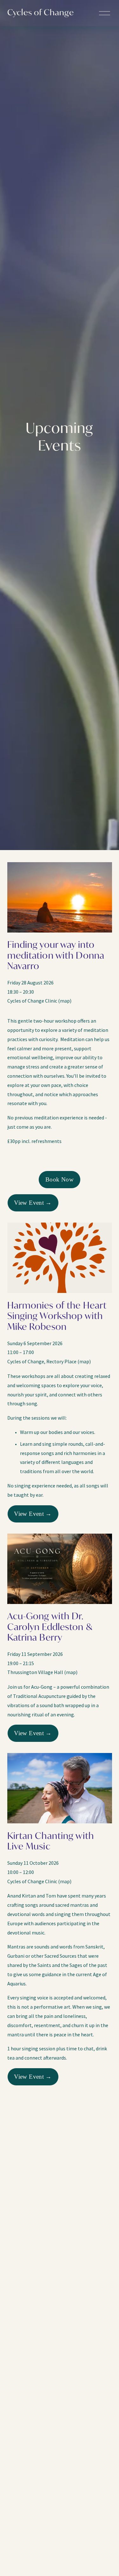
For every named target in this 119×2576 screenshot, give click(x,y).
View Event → (33, 1203)
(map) (65, 1001)
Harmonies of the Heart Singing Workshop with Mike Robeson (57, 1317)
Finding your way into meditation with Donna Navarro (56, 956)
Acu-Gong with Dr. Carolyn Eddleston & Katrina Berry (50, 1628)
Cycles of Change (41, 13)
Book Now (60, 1179)
